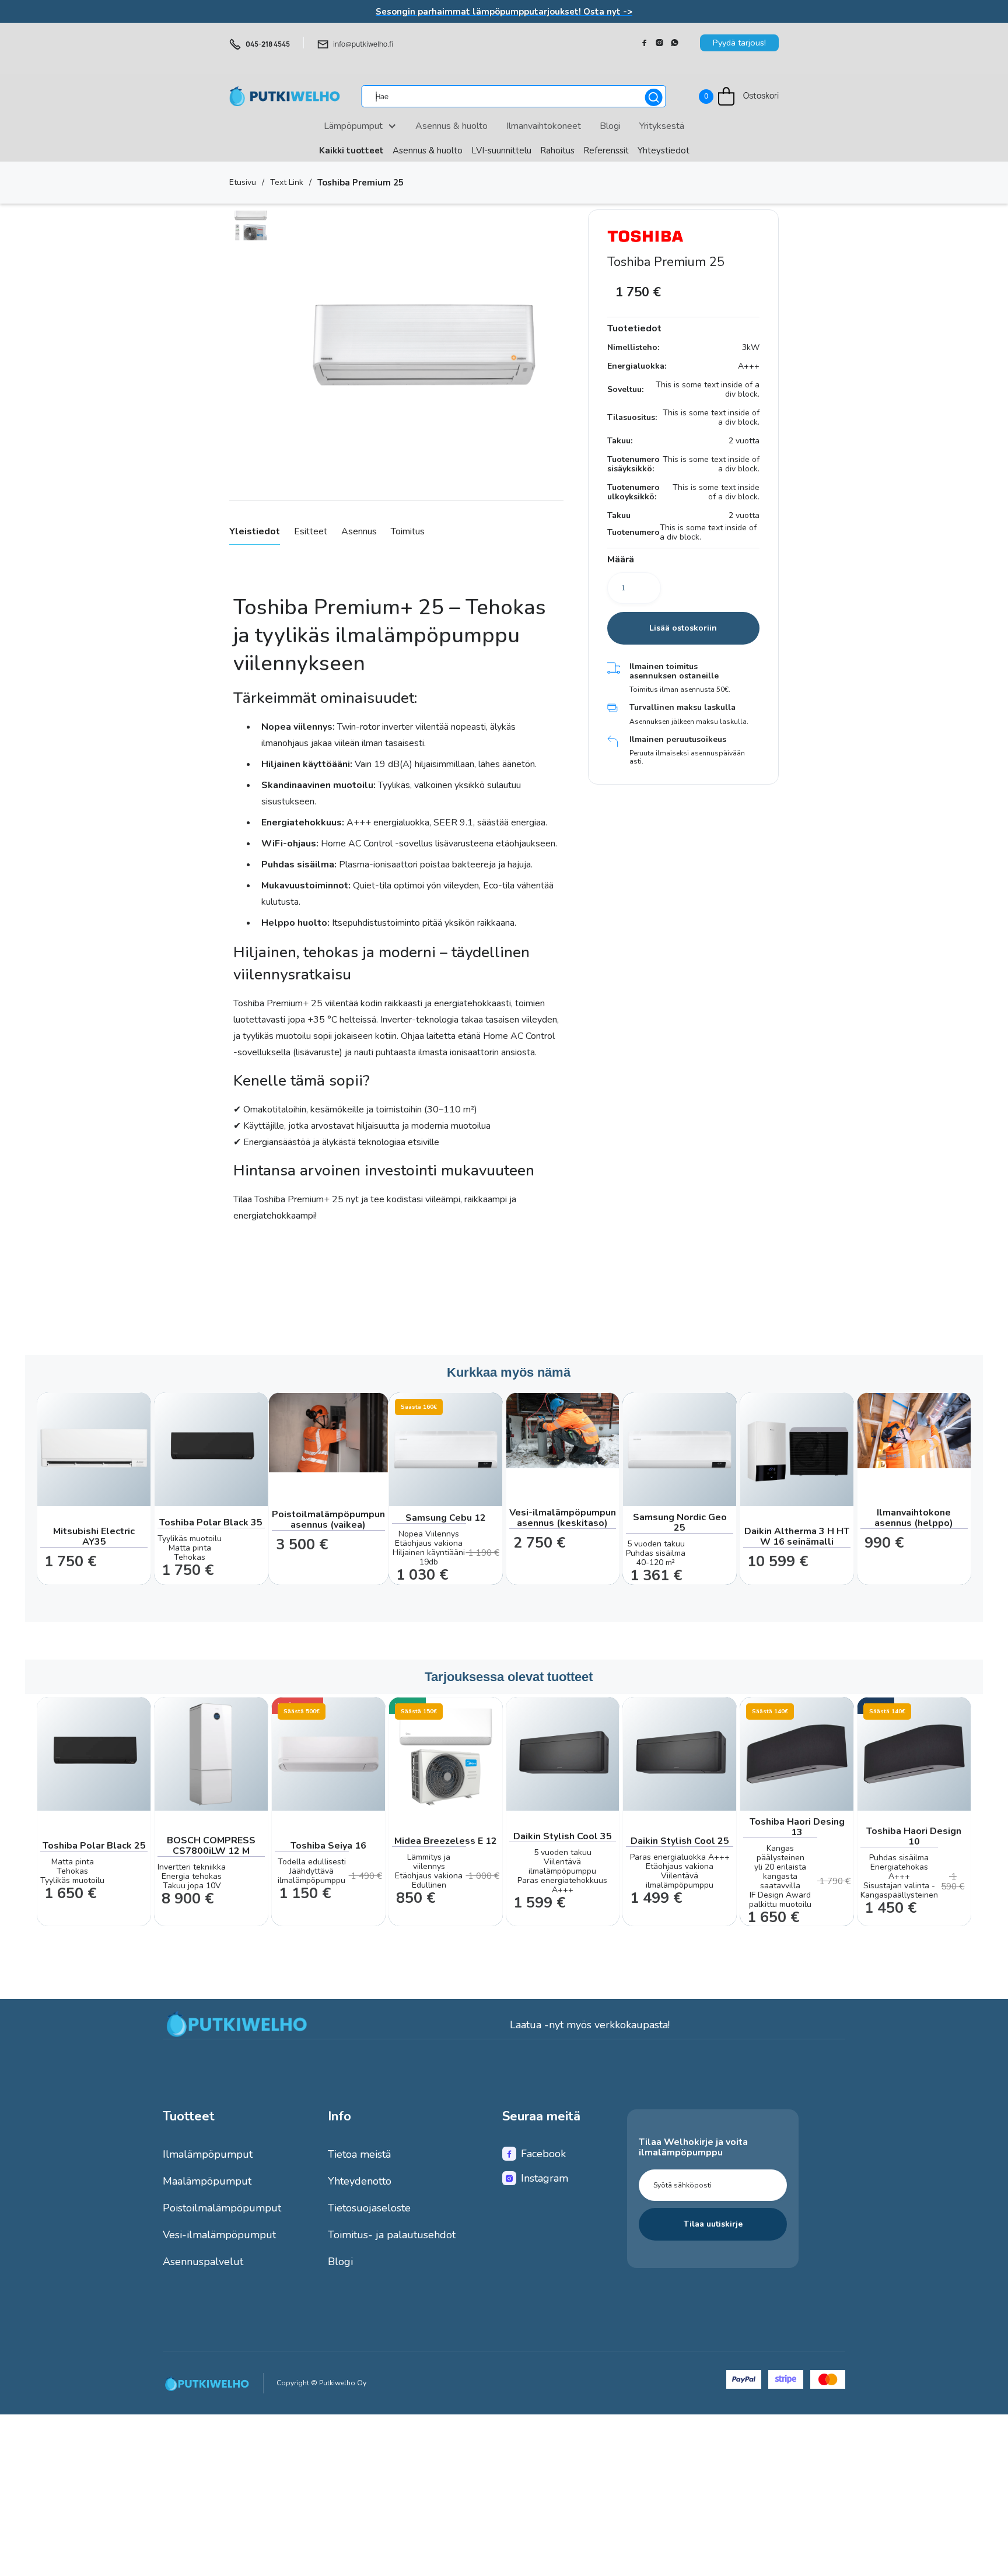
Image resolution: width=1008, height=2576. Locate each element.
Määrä (621, 560)
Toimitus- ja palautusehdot (392, 2235)
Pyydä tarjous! (739, 43)
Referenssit (606, 150)
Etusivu (243, 183)
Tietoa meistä (359, 2154)
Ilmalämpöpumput (208, 2154)
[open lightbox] (251, 225)
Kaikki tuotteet (351, 150)
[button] (739, 97)
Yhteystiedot (664, 150)
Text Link (287, 183)
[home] (285, 96)
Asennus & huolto (428, 150)
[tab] (255, 532)
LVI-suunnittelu (501, 150)
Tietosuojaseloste (369, 2208)
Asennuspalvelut (203, 2262)
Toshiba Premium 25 (360, 183)
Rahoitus (557, 150)
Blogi (340, 2262)
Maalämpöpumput (207, 2181)
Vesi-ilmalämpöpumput (219, 2235)
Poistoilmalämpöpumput (222, 2208)
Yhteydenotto (360, 2181)
